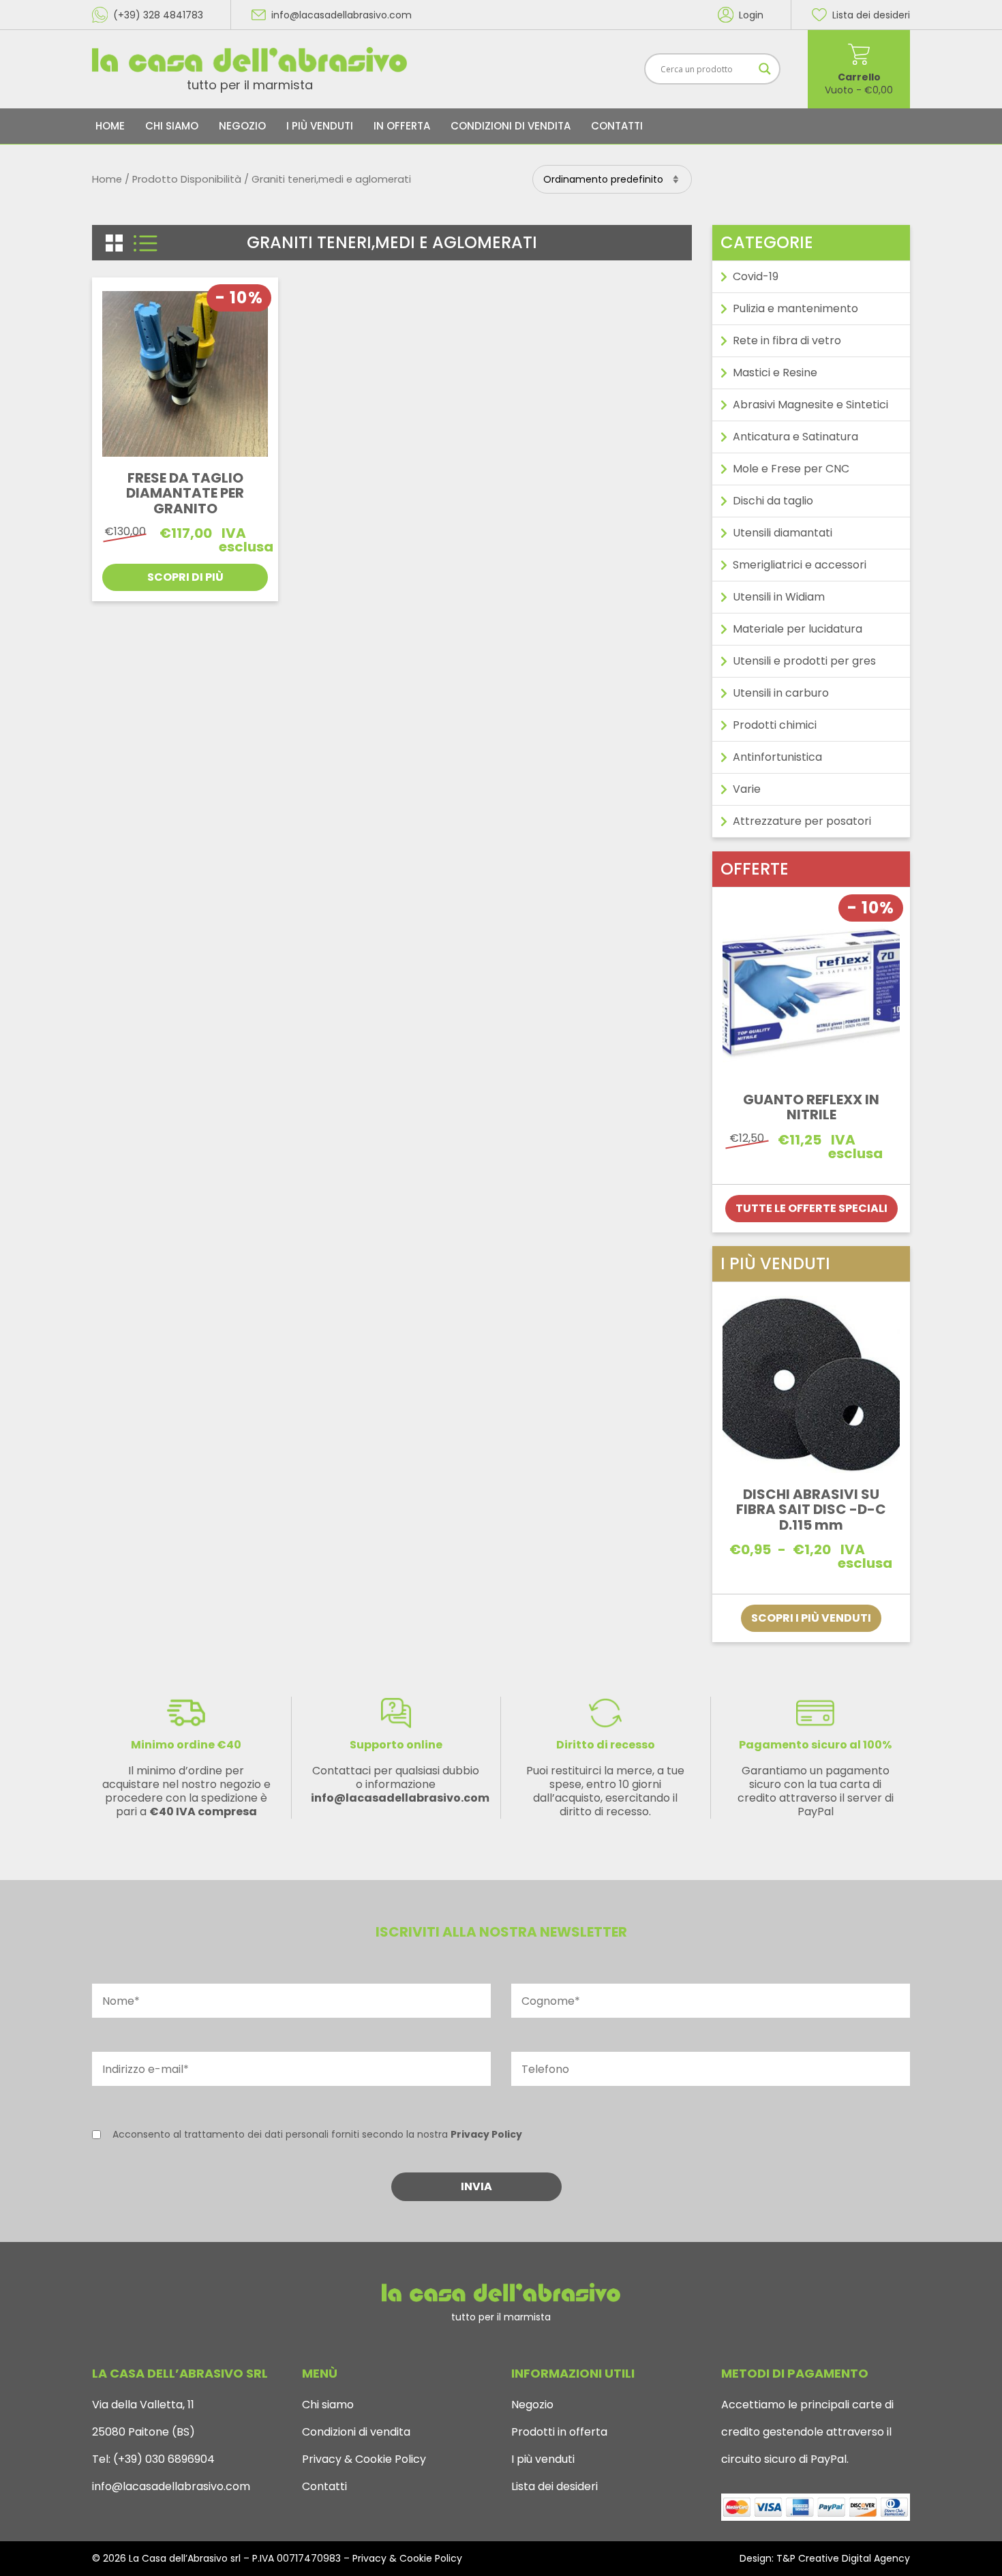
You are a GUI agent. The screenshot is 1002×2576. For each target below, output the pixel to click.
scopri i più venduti (811, 1618)
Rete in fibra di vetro (787, 340)
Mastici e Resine (775, 373)
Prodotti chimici (775, 725)
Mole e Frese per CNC (791, 469)
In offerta (402, 126)
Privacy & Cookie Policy (364, 2459)
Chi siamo (172, 126)
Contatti (617, 126)
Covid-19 (756, 276)
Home (110, 126)
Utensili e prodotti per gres (804, 661)
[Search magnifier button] (765, 69)
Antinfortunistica (777, 757)
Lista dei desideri (555, 2486)
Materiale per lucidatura (798, 629)
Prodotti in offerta (559, 2432)
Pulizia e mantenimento (795, 308)
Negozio (242, 126)
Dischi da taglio (773, 501)
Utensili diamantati (783, 533)
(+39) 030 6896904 (163, 2459)
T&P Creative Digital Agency (843, 2558)
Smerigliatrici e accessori (800, 565)
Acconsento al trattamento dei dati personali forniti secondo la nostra (317, 2134)
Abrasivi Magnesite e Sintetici (810, 405)
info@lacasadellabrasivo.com (171, 2486)
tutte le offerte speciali (811, 1208)
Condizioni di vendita (511, 126)
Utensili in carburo (781, 693)
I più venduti (320, 126)
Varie (747, 789)
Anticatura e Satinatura (795, 437)
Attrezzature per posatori (802, 821)
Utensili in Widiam (779, 597)
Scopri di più (185, 577)
